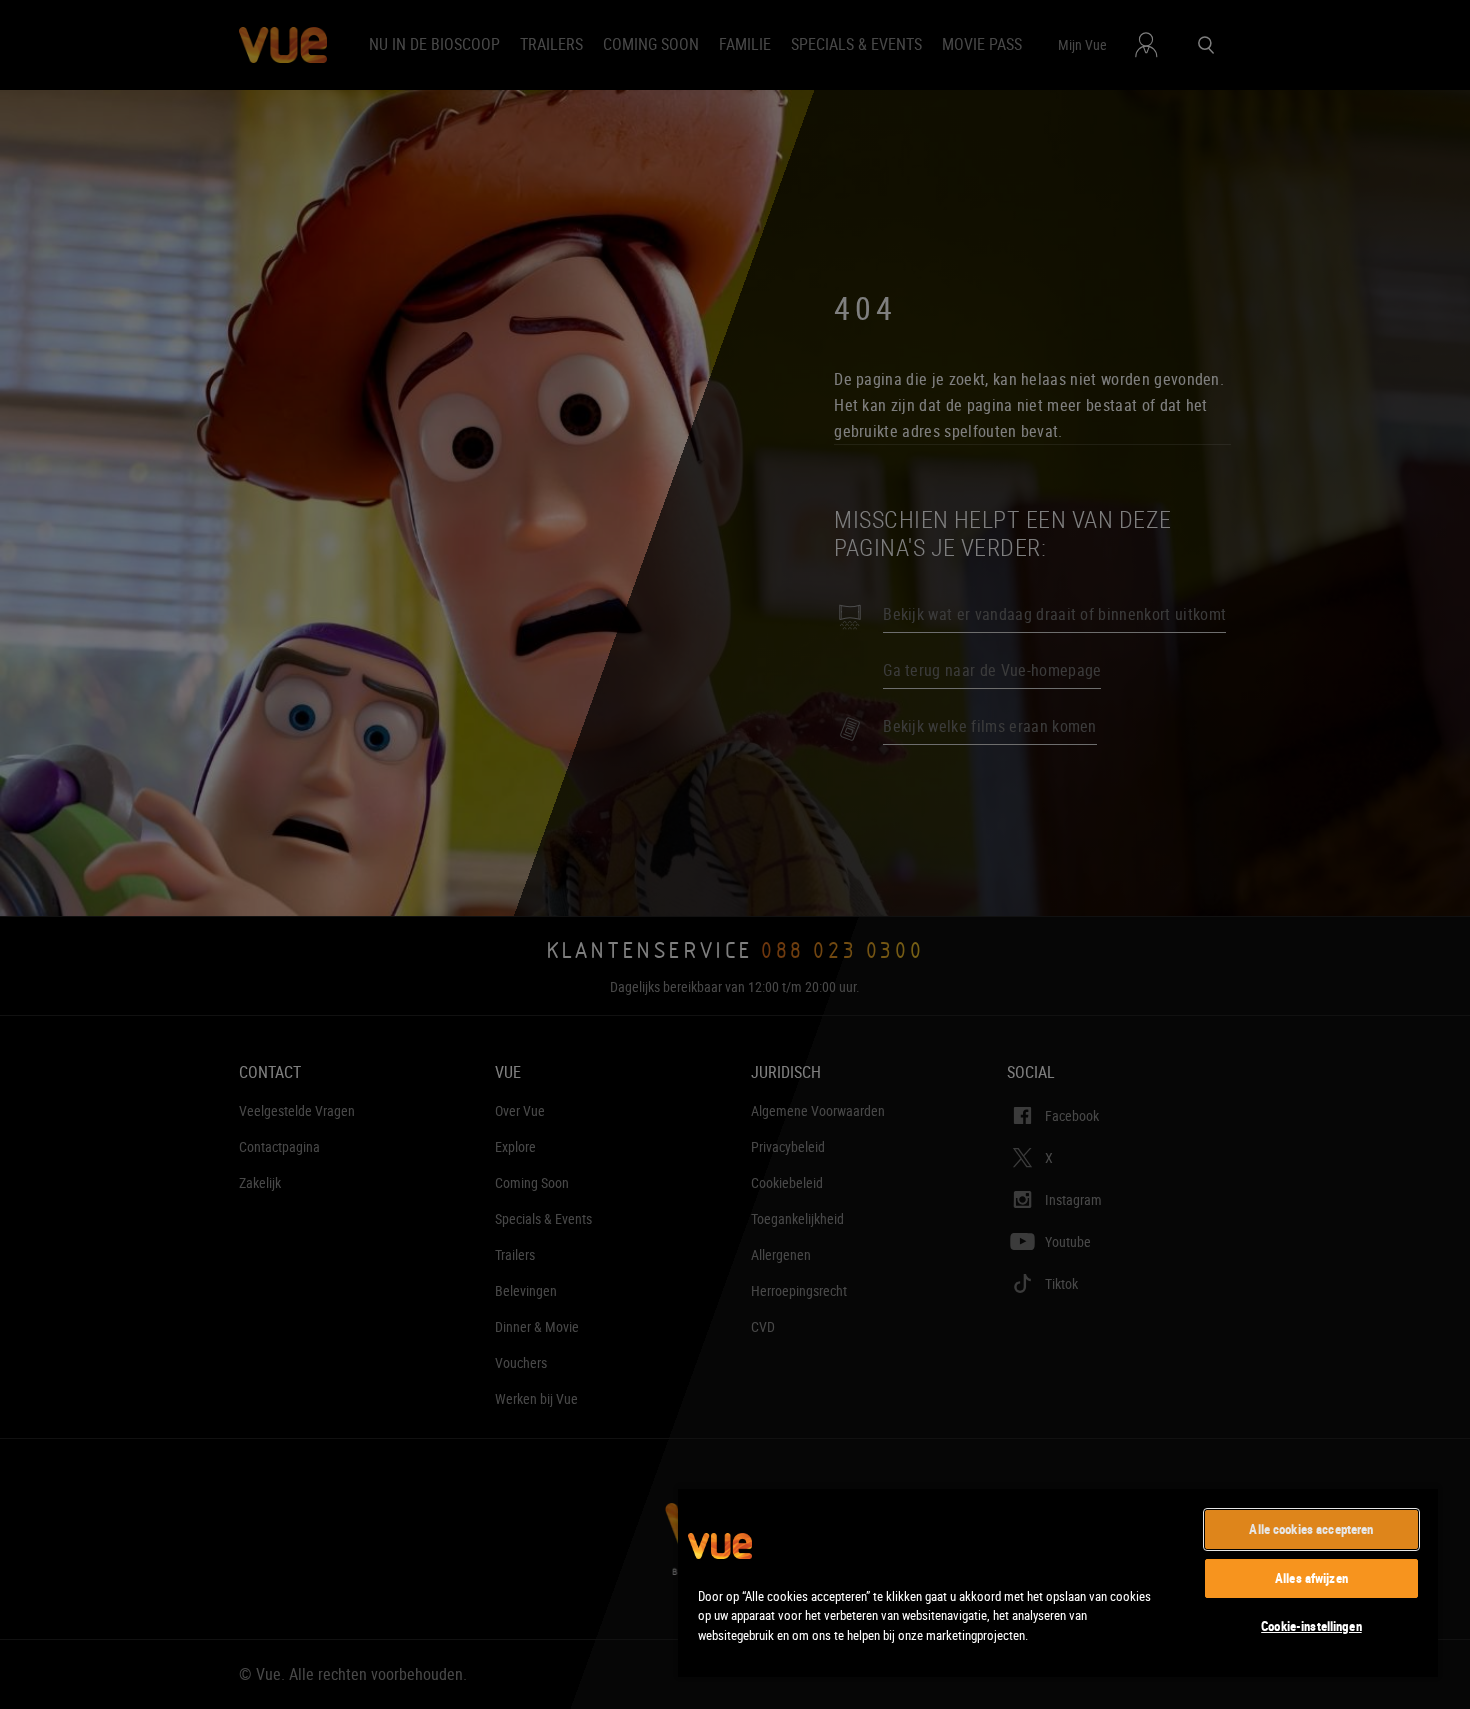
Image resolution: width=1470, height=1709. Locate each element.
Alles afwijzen (1311, 1578)
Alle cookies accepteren (1311, 1529)
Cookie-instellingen (1311, 1626)
